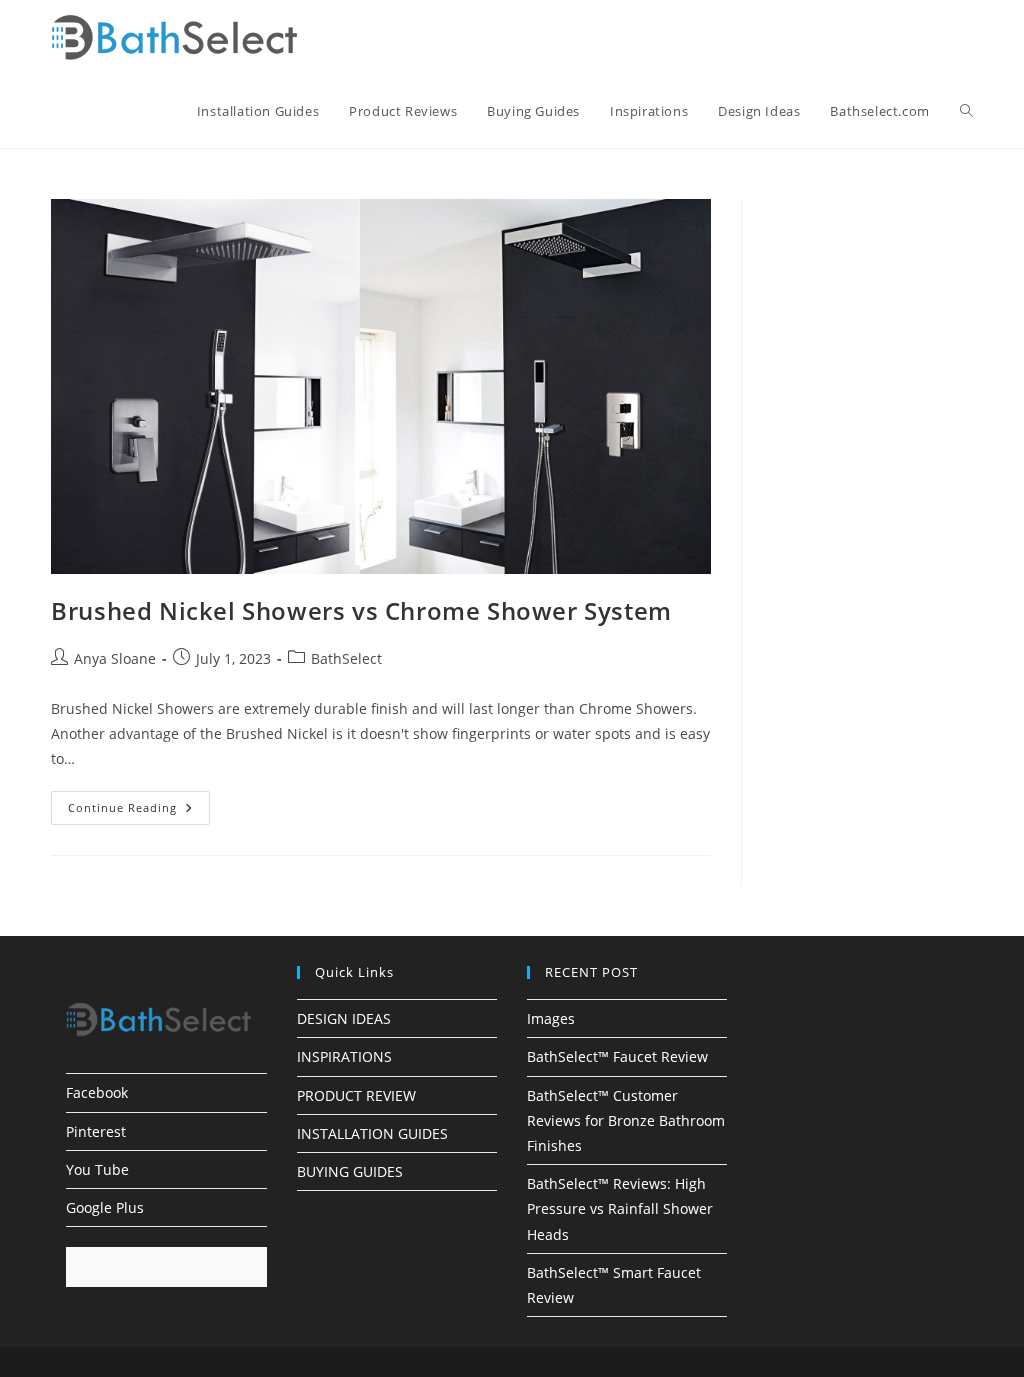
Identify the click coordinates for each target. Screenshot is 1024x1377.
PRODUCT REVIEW (356, 1095)
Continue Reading (139, 811)
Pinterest (96, 1131)
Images (551, 1018)
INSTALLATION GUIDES (372, 1133)
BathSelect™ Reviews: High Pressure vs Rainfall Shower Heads (620, 1208)
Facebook (97, 1092)
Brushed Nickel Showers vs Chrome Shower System (361, 610)
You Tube (97, 1169)
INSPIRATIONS (344, 1056)
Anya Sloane (115, 658)
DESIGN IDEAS (344, 1018)
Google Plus (105, 1207)
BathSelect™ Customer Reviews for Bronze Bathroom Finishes (626, 1120)
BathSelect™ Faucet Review (617, 1056)
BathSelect (346, 658)
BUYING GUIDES (350, 1171)
